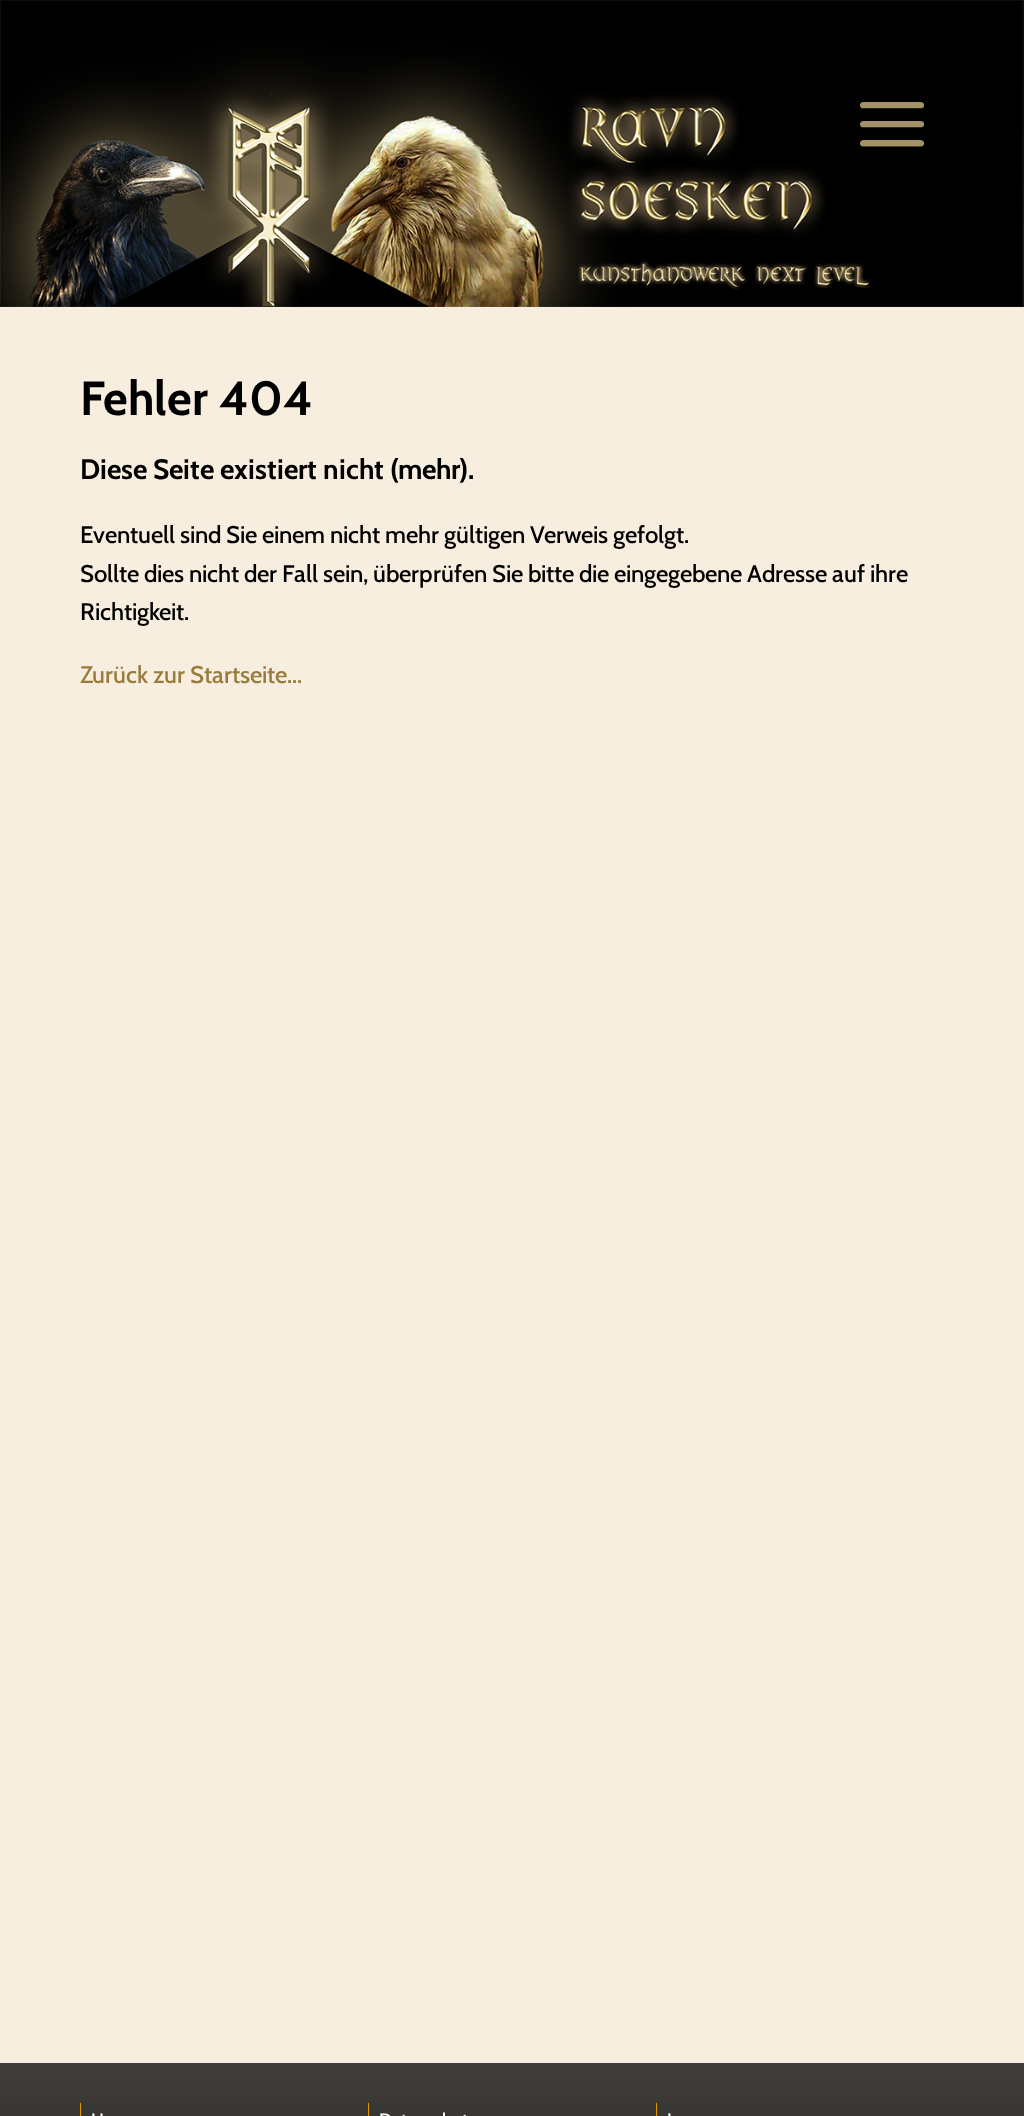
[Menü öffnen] (892, 124)
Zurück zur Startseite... (191, 674)
